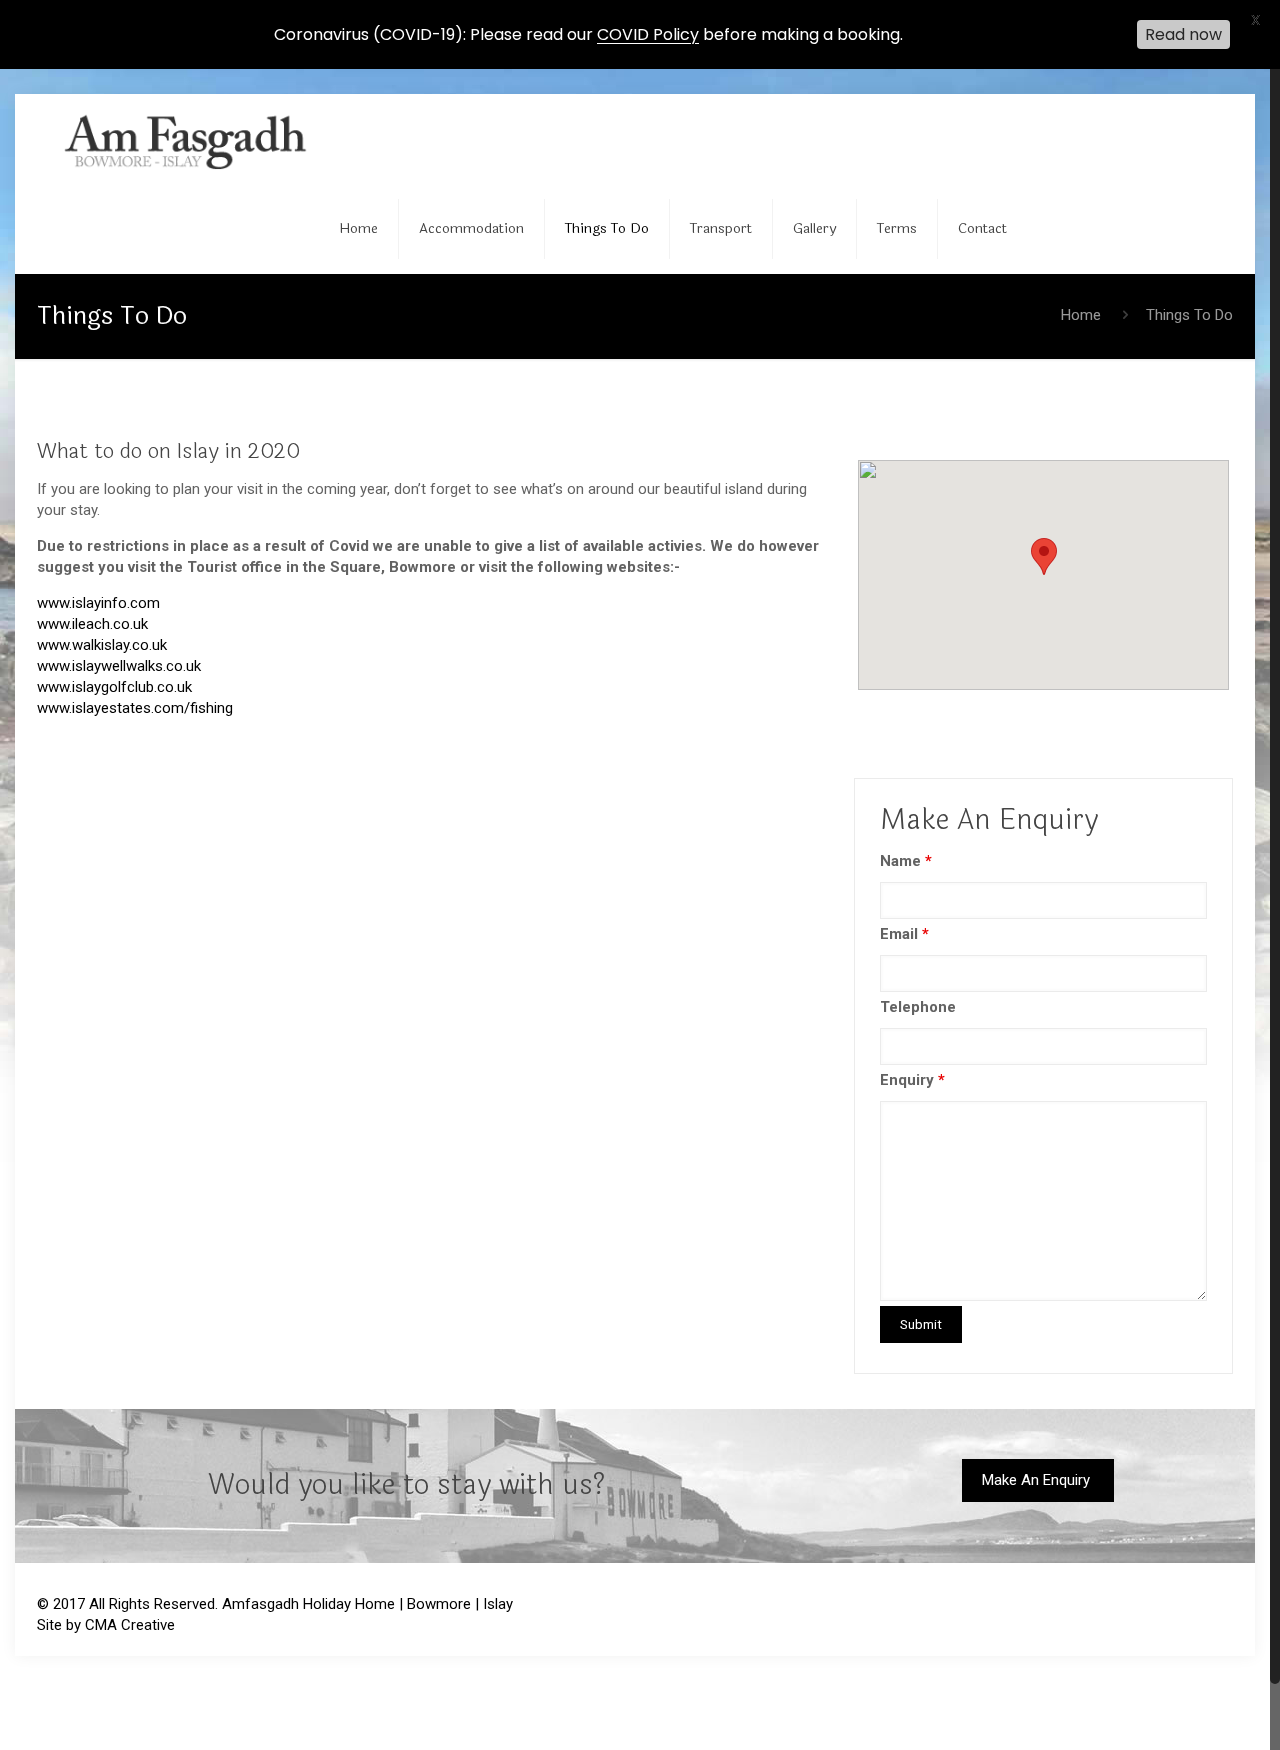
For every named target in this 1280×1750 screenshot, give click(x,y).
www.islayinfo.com (98, 603)
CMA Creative (130, 1625)
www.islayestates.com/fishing (135, 708)
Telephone (918, 1007)
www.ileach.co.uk (92, 624)
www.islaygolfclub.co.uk (114, 687)
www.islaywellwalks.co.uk (119, 666)
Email (904, 934)
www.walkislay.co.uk (102, 645)
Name (906, 861)
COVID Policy (648, 34)
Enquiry (912, 1080)
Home (1081, 315)
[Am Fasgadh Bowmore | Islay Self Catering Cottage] (194, 139)
